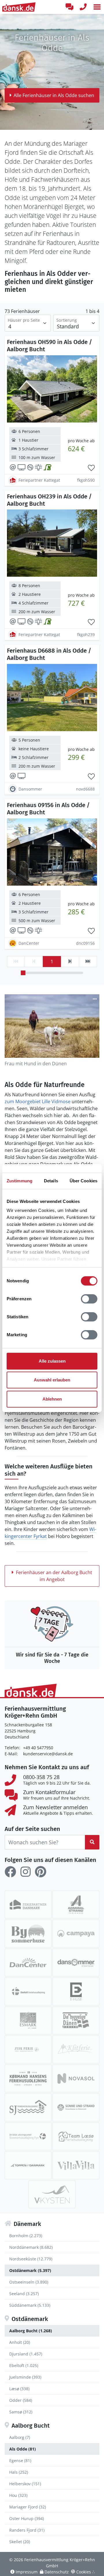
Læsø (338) (19, 2389)
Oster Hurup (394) (27, 2518)
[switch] (89, 1299)
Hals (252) (19, 2472)
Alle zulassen (52, 1361)
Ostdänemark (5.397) (30, 2270)
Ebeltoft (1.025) (24, 2365)
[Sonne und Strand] (76, 2107)
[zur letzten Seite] (88, 962)
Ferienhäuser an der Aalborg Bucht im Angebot (54, 1576)
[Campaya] (76, 1934)
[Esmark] (28, 2020)
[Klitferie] (76, 2049)
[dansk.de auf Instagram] (25, 1872)
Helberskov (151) (25, 2484)
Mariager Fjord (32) (28, 2507)
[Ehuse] (76, 1991)
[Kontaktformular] (69, 7)
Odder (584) (21, 2400)
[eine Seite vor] (70, 962)
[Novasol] (76, 2078)
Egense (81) (20, 2461)
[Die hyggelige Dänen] (76, 2020)
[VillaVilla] (76, 2165)
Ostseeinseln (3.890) (29, 2282)
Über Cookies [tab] (83, 1181)
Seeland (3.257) (24, 2294)
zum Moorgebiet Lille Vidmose (38, 1102)
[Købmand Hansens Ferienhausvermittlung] (28, 2078)
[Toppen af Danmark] (28, 2165)
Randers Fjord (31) (27, 2530)
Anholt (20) (20, 2342)
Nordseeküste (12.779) (31, 2259)
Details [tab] (51, 1181)
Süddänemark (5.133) (30, 2305)
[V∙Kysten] (52, 2194)
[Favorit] (91, 468)
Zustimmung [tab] (19, 1181)
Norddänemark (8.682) (31, 2247)
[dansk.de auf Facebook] (10, 1872)
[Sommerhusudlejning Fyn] (28, 2136)
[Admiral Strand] (76, 1905)
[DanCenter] (28, 1963)
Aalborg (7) (20, 2437)
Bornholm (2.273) (26, 2236)
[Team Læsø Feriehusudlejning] (76, 2136)
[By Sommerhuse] (28, 1934)
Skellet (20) (20, 2542)
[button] (97, 7)
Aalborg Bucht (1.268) (31, 2331)
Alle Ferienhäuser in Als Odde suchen (54, 95)
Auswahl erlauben (52, 1380)
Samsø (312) (21, 2412)
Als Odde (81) (23, 2449)
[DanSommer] (76, 1963)
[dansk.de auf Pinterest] (40, 1872)
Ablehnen (52, 1399)
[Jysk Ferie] (28, 2049)
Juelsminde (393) (25, 2377)
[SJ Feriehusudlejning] (28, 2107)
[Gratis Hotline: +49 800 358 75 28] (83, 7)
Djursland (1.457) (26, 2354)
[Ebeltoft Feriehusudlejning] (28, 1991)
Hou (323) (18, 2495)
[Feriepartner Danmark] (28, 1905)
